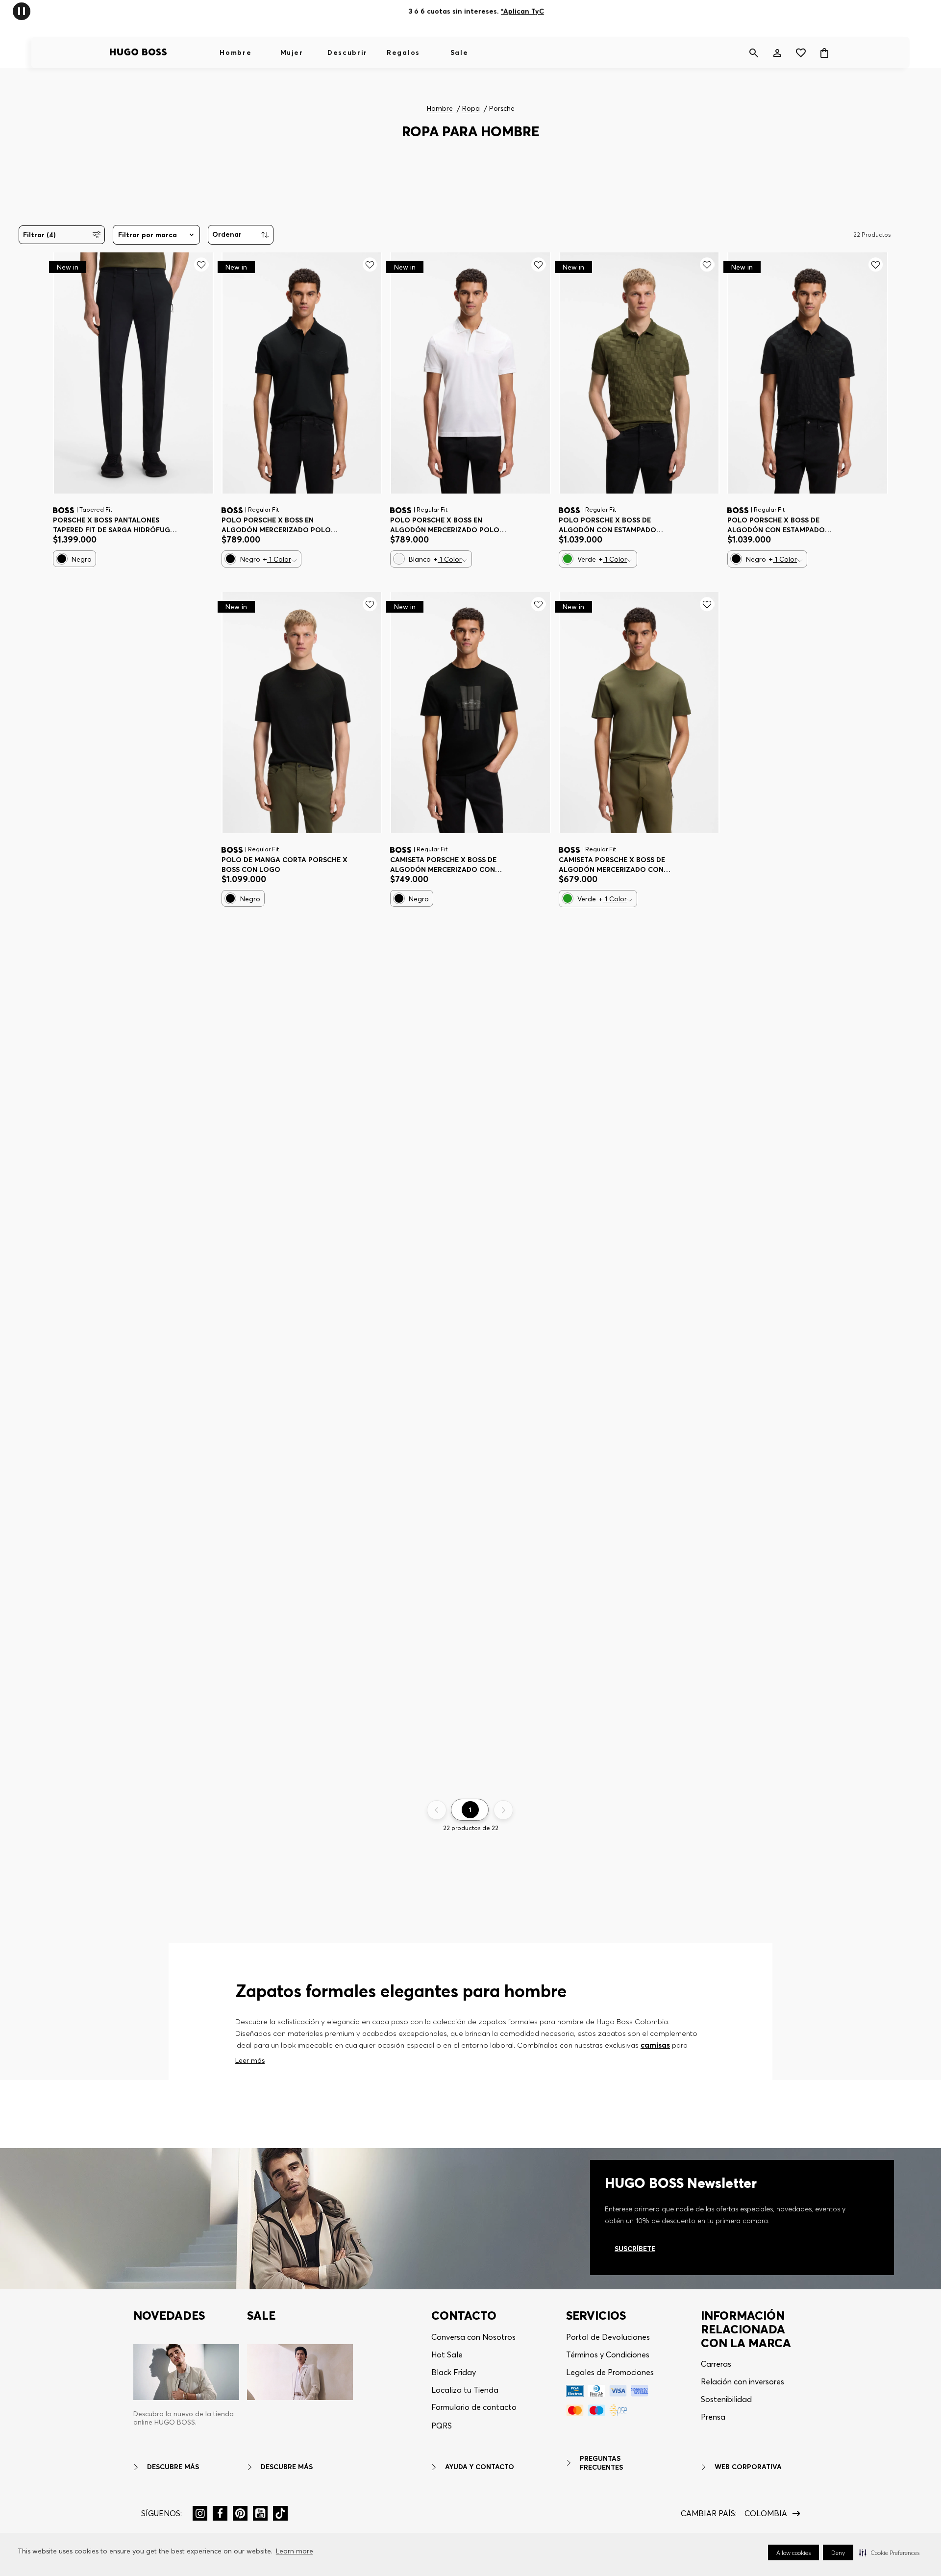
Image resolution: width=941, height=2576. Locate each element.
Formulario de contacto (474, 2407)
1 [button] (470, 1810)
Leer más (250, 2060)
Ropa (471, 109)
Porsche (502, 109)
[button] (889, 2552)
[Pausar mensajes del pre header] (22, 11)
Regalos (403, 52)
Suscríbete (635, 2249)
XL (305, 521)
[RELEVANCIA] (241, 235)
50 (122, 521)
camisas (655, 2045)
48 (94, 521)
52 (149, 521)
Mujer (292, 52)
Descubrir (347, 52)
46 (65, 521)
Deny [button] (838, 2553)
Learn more (295, 2551)
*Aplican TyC (522, 11)
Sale (459, 52)
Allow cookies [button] (793, 2553)
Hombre (235, 52)
